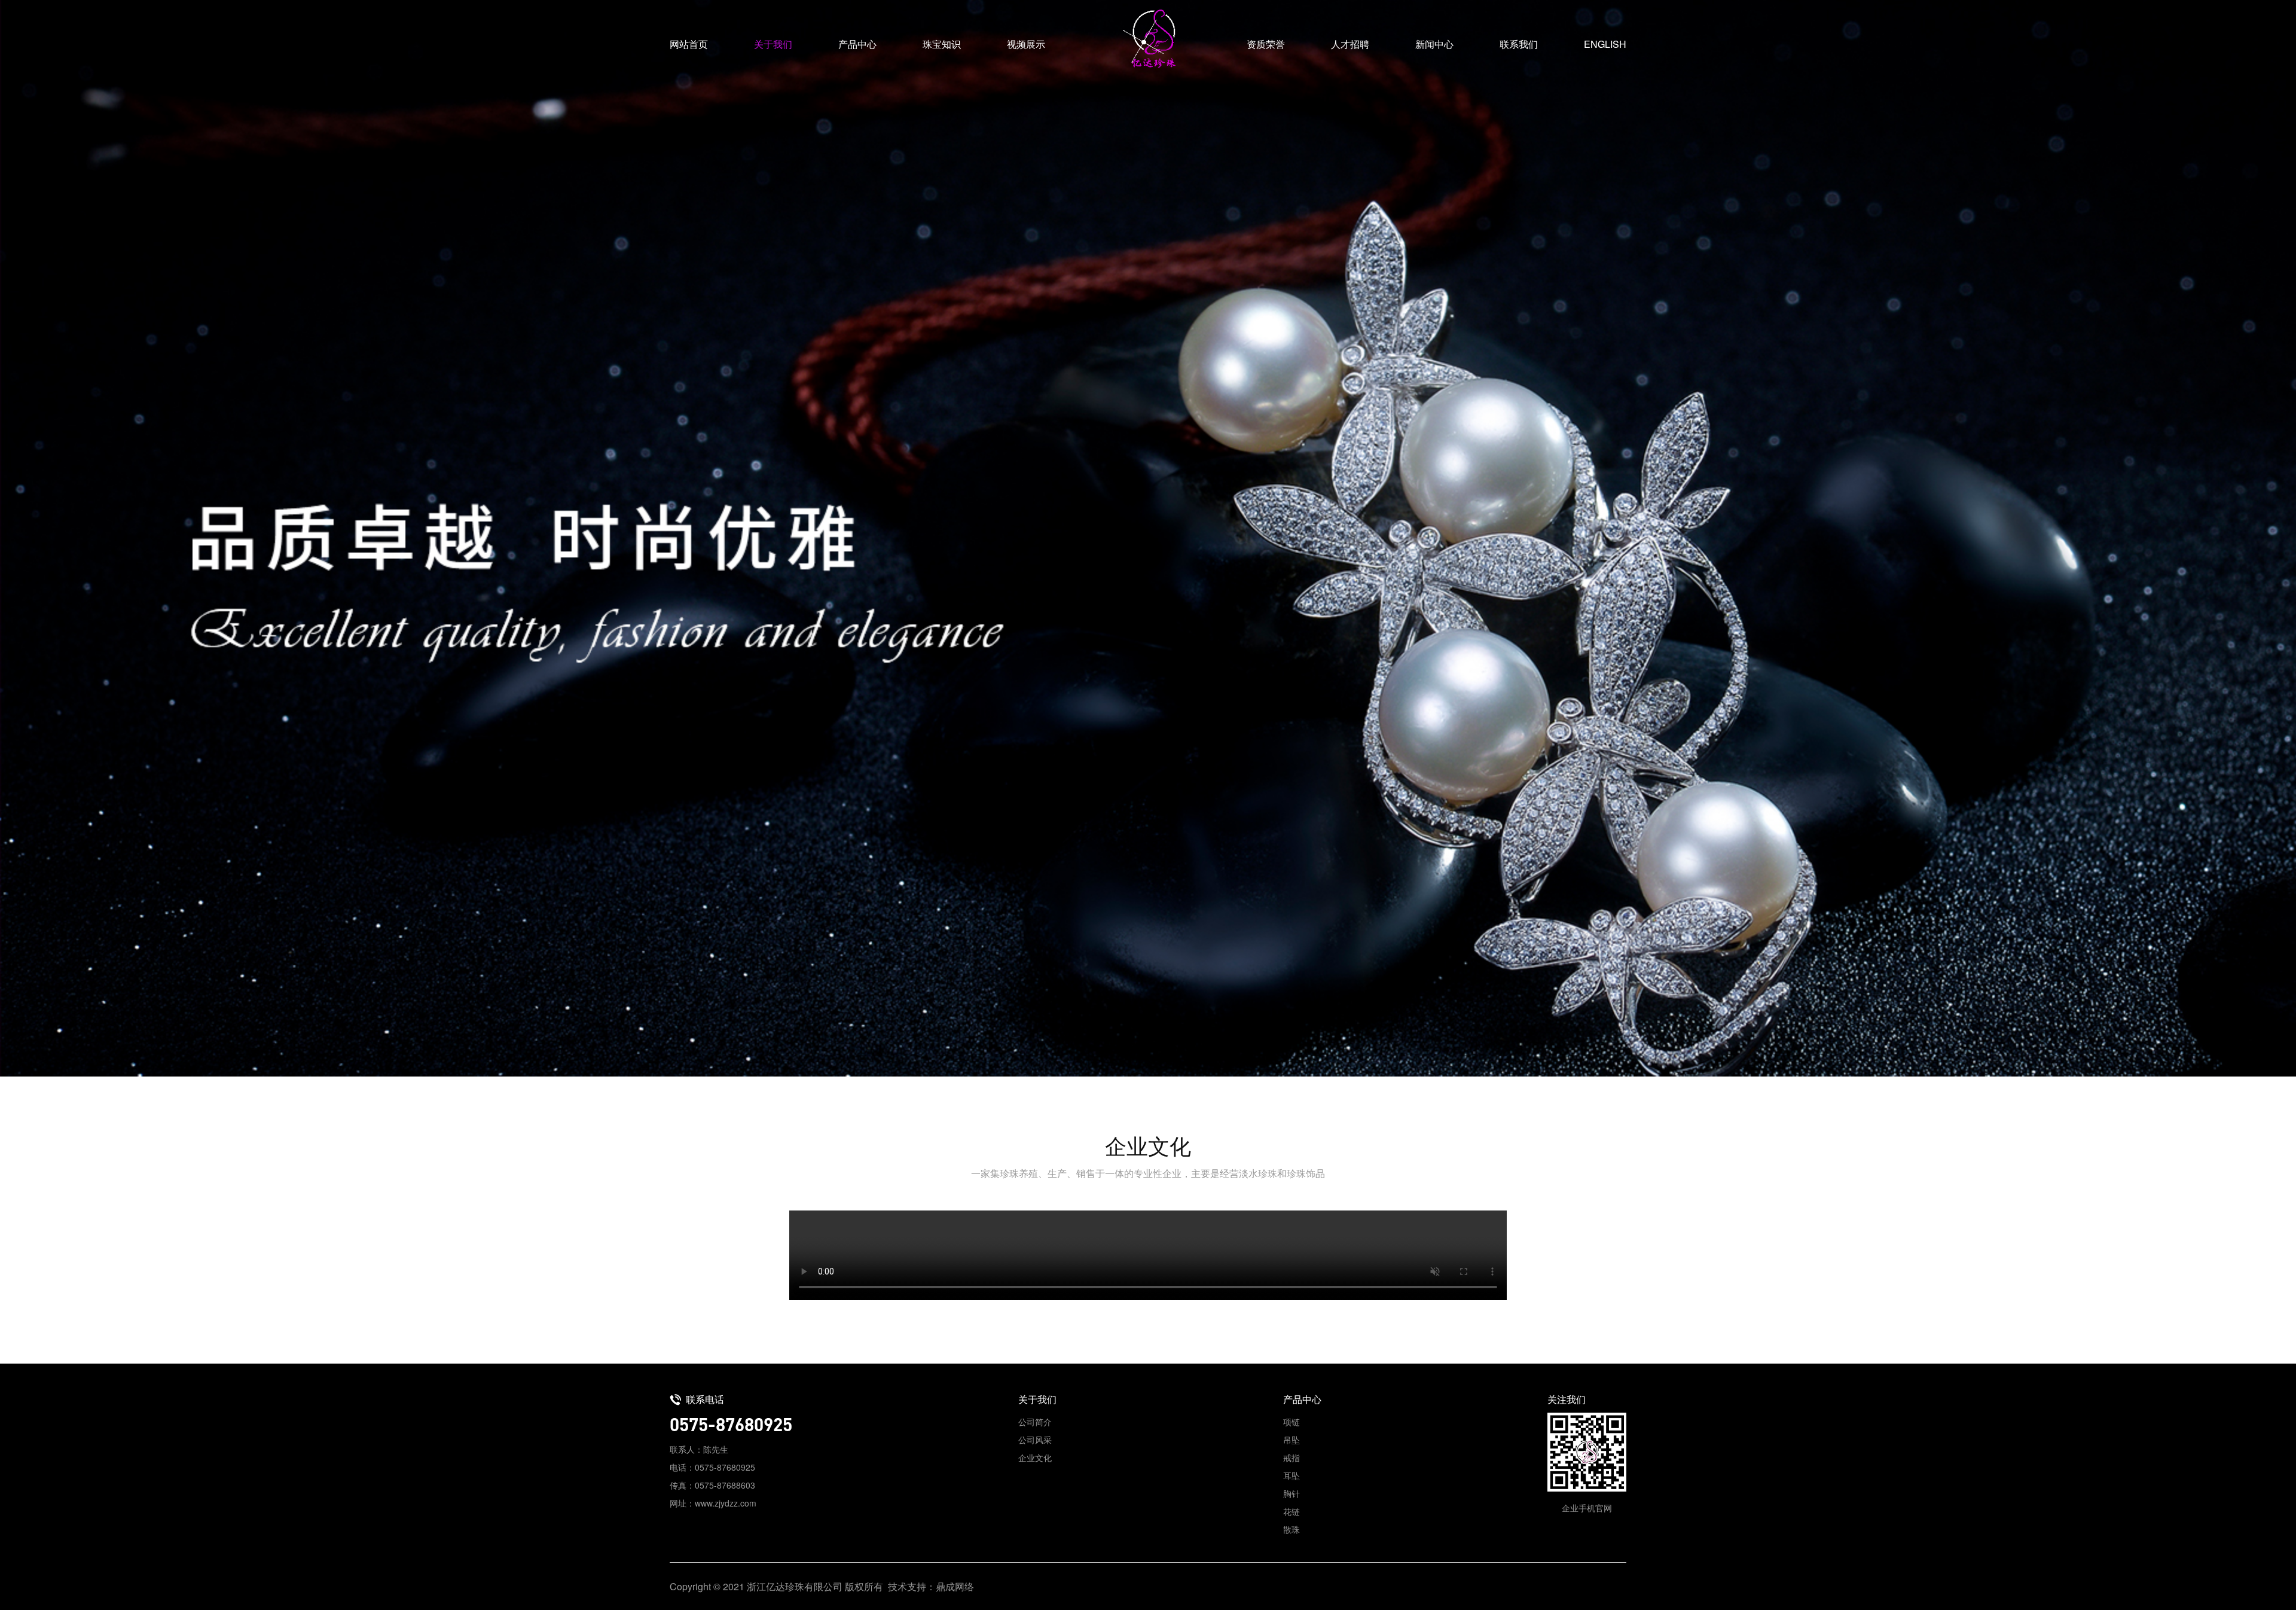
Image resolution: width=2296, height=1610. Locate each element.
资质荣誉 (1266, 44)
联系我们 (1519, 44)
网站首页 (689, 44)
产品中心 (857, 44)
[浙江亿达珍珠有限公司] (1148, 39)
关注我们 (1567, 1399)
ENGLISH (1605, 44)
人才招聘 (1350, 44)
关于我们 (773, 44)
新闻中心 (1434, 44)
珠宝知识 (942, 44)
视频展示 (1026, 44)
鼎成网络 (955, 1586)
